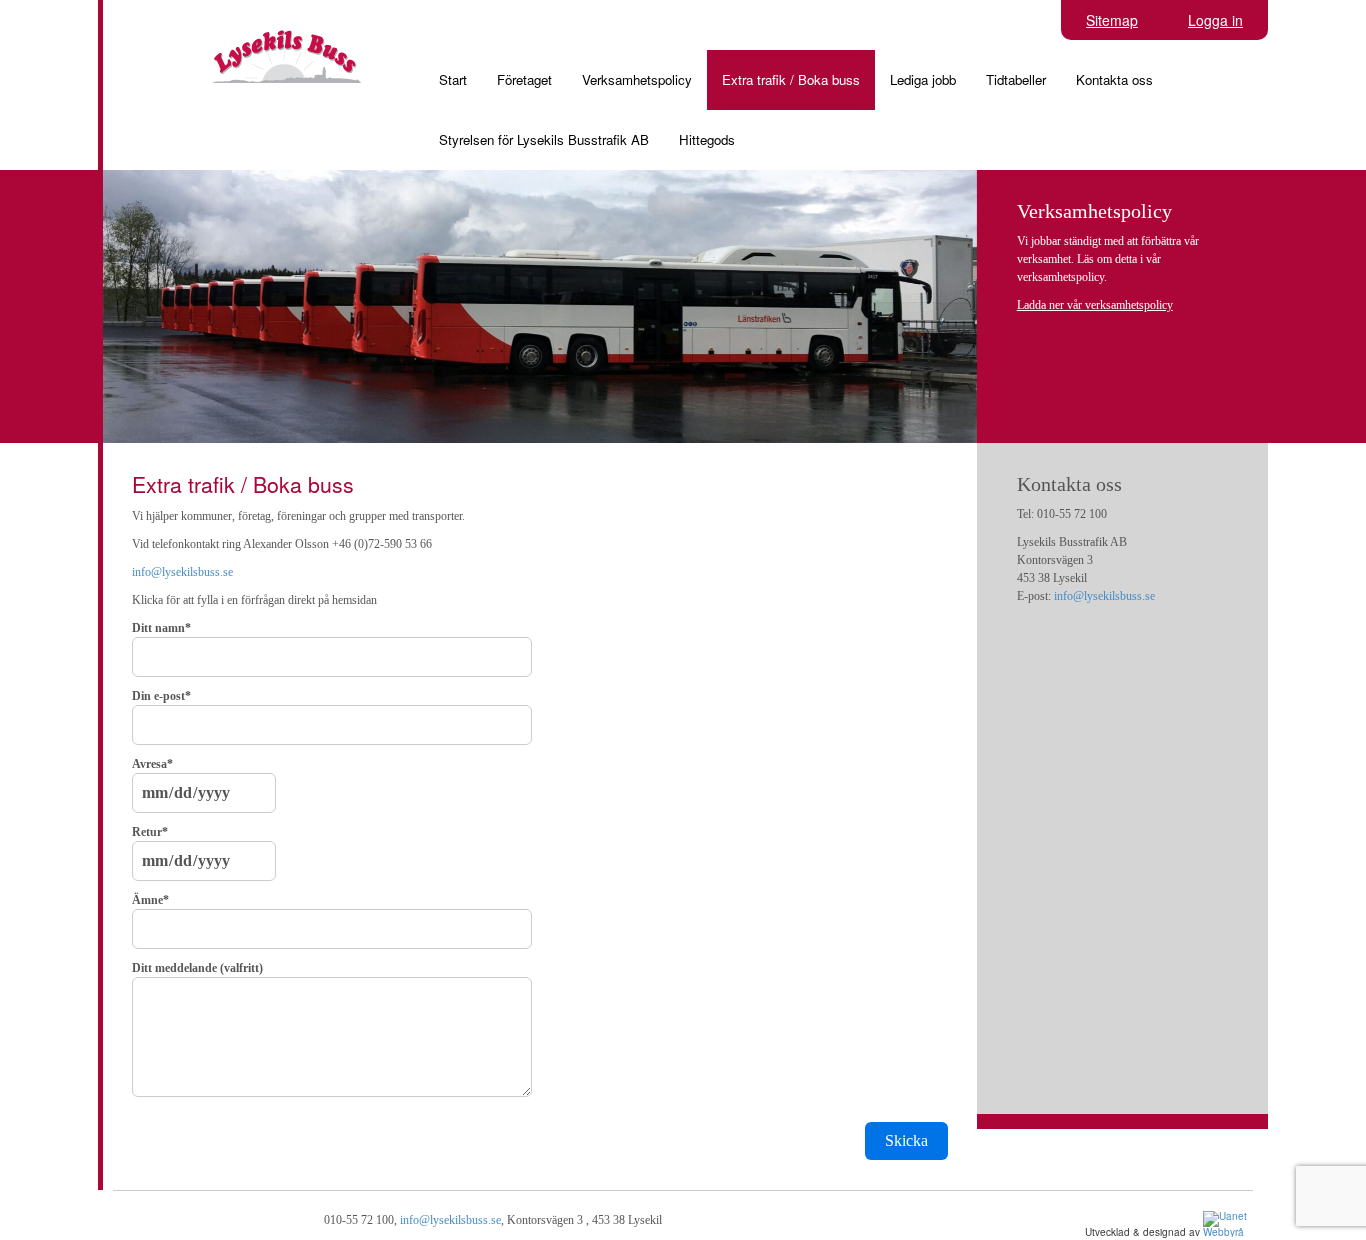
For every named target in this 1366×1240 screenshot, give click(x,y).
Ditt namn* (161, 628)
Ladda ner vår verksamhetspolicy (1095, 305)
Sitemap (1112, 20)
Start (453, 79)
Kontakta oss (1114, 79)
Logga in (1215, 20)
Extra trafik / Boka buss (791, 79)
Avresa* (152, 764)
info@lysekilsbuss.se (182, 572)
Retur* (150, 832)
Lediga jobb (923, 79)
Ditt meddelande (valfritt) (197, 968)
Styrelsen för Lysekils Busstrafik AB (544, 139)
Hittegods (707, 139)
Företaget (524, 79)
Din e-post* (161, 696)
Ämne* (150, 900)
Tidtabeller (1016, 79)
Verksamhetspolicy (637, 79)
